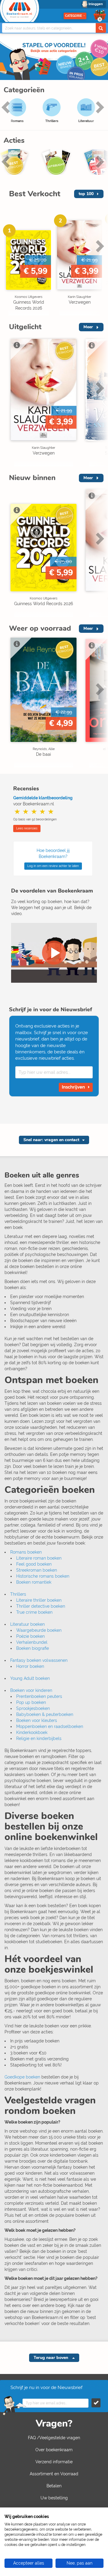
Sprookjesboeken (33, 1708)
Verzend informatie (54, 2462)
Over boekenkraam (54, 2450)
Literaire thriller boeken (39, 1600)
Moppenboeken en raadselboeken (50, 1726)
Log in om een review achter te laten (53, 866)
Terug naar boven (51, 2358)
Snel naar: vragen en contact (51, 1140)
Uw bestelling (54, 2498)
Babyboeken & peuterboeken (45, 1714)
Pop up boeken (31, 1702)
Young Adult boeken (30, 1678)
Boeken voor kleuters (37, 1720)
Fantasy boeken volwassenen (39, 1660)
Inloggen (96, 4)
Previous (9, 259)
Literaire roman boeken (39, 1558)
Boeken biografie (33, 1648)
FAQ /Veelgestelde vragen (54, 2438)
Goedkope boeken (22, 2077)
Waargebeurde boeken (39, 1630)
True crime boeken (34, 1612)
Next (99, 116)
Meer (88, 327)
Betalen (54, 2486)
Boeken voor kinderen (31, 1690)
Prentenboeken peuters (39, 1696)
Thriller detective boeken (41, 1606)
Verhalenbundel (32, 1642)
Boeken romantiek (34, 1582)
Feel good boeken (34, 1564)
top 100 (86, 194)
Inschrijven (74, 1087)
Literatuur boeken (27, 1624)
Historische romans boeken (43, 1576)
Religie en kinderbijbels (39, 1738)
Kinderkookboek (32, 1732)
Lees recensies (27, 828)
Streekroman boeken (37, 1570)
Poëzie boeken (30, 1636)
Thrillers (18, 1594)
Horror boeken (30, 1666)
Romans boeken (26, 1552)
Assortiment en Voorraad (54, 2474)
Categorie (73, 16)
